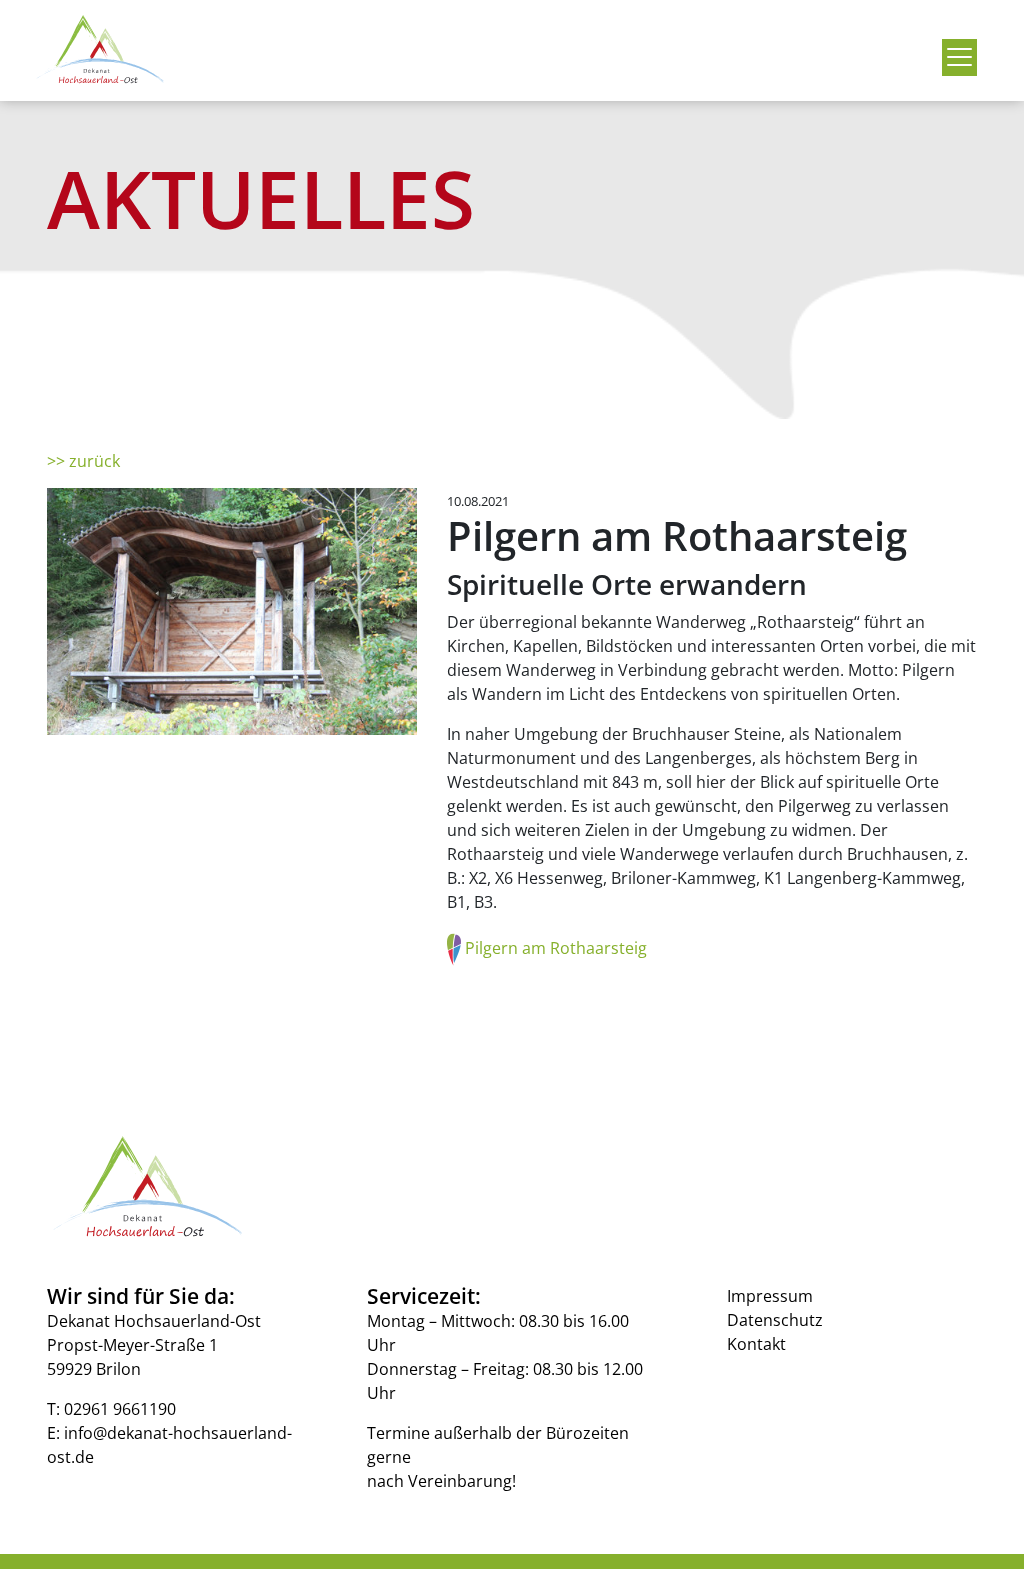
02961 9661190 (120, 1409)
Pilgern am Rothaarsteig (556, 947)
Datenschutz (775, 1320)
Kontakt (756, 1344)
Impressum (770, 1296)
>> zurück (83, 461)
